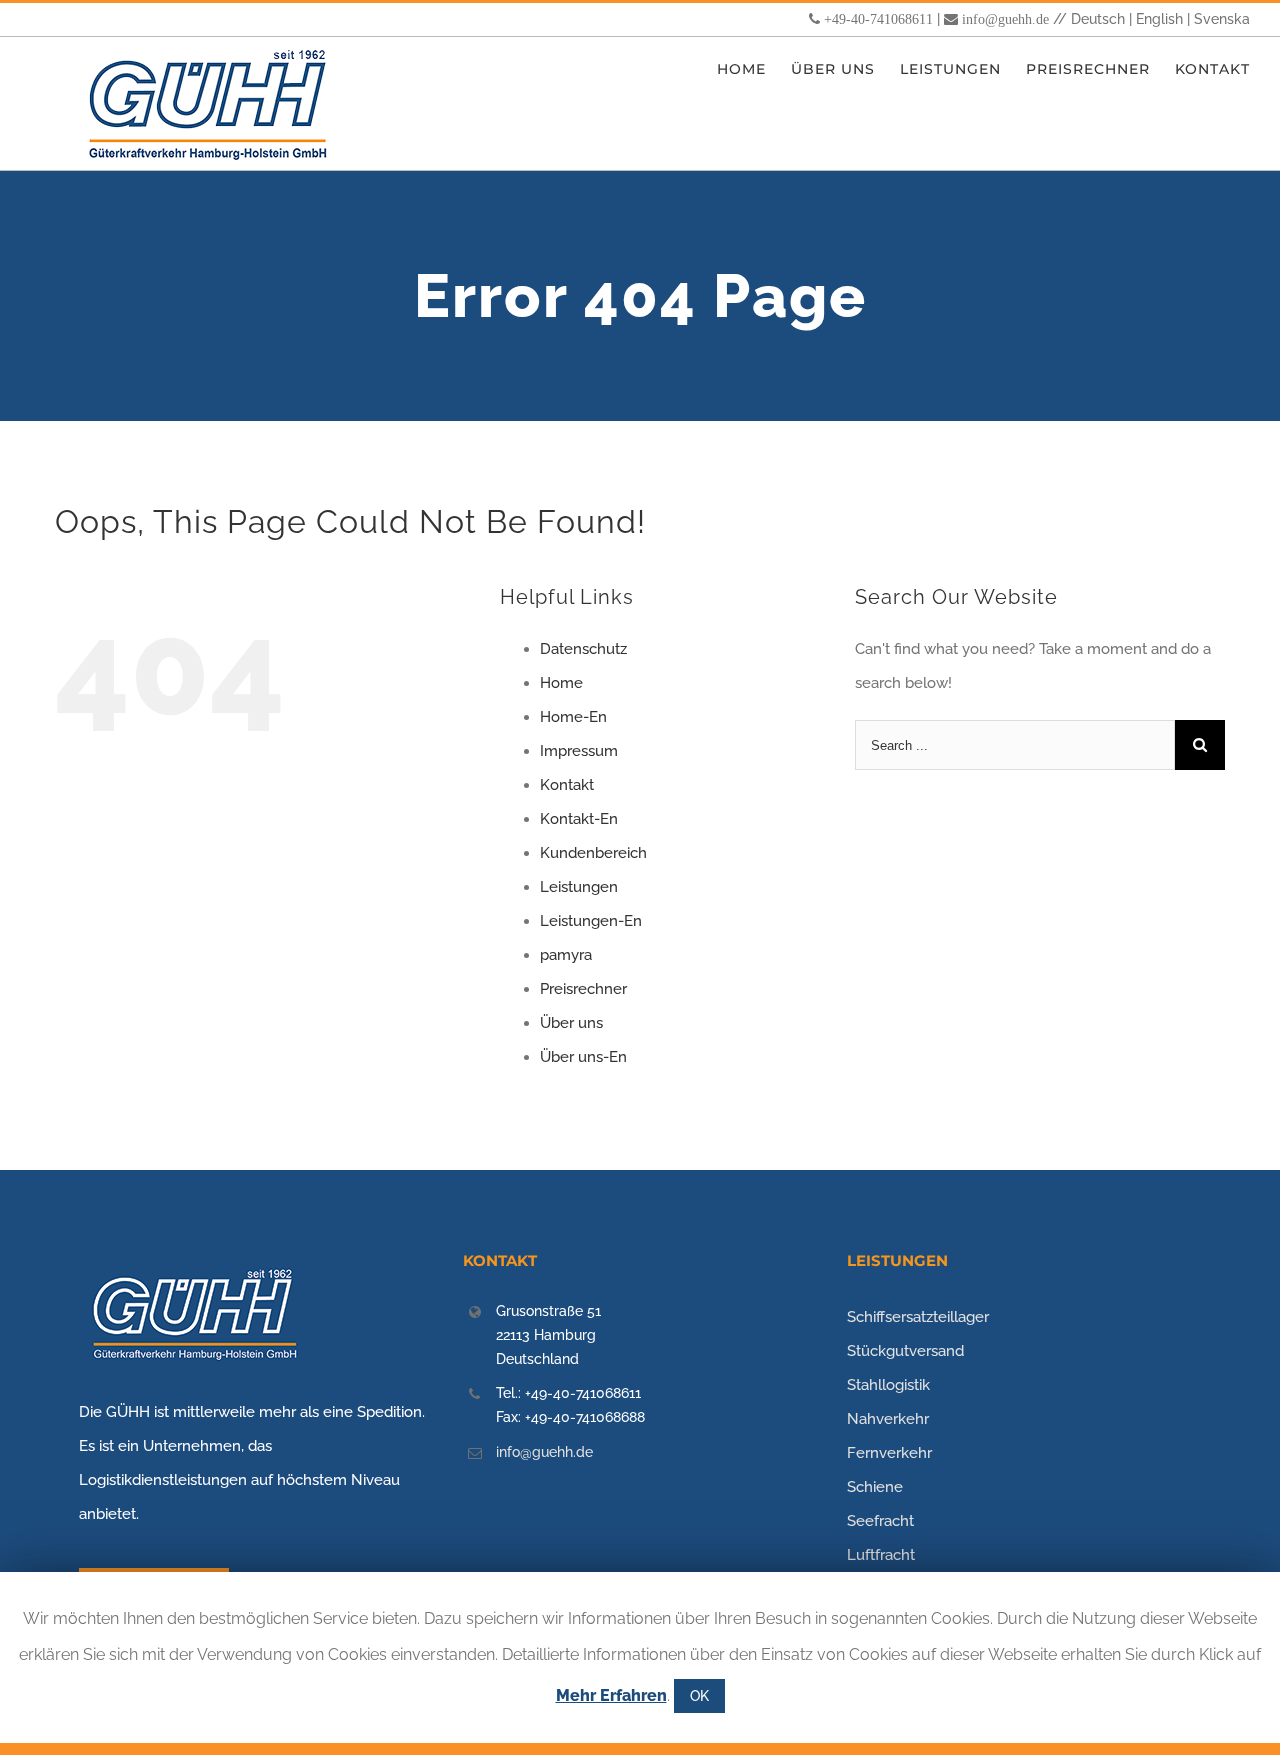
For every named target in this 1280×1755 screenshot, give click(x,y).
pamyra (566, 955)
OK (699, 1696)
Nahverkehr (888, 1419)
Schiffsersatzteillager (918, 1317)
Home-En (573, 717)
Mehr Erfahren (611, 1695)
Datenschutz (583, 649)
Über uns (571, 1023)
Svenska (1222, 19)
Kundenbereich (593, 853)
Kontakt (567, 785)
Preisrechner (583, 989)
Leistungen (579, 887)
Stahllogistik (888, 1385)
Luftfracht (881, 1555)
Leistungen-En (591, 921)
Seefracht (880, 1521)
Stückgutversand (905, 1351)
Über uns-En (583, 1057)
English (1159, 19)
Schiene (875, 1487)
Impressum (579, 751)
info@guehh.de (1005, 19)
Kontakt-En (579, 819)
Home (561, 683)
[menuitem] (754, 69)
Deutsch (1098, 19)
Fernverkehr (889, 1453)
